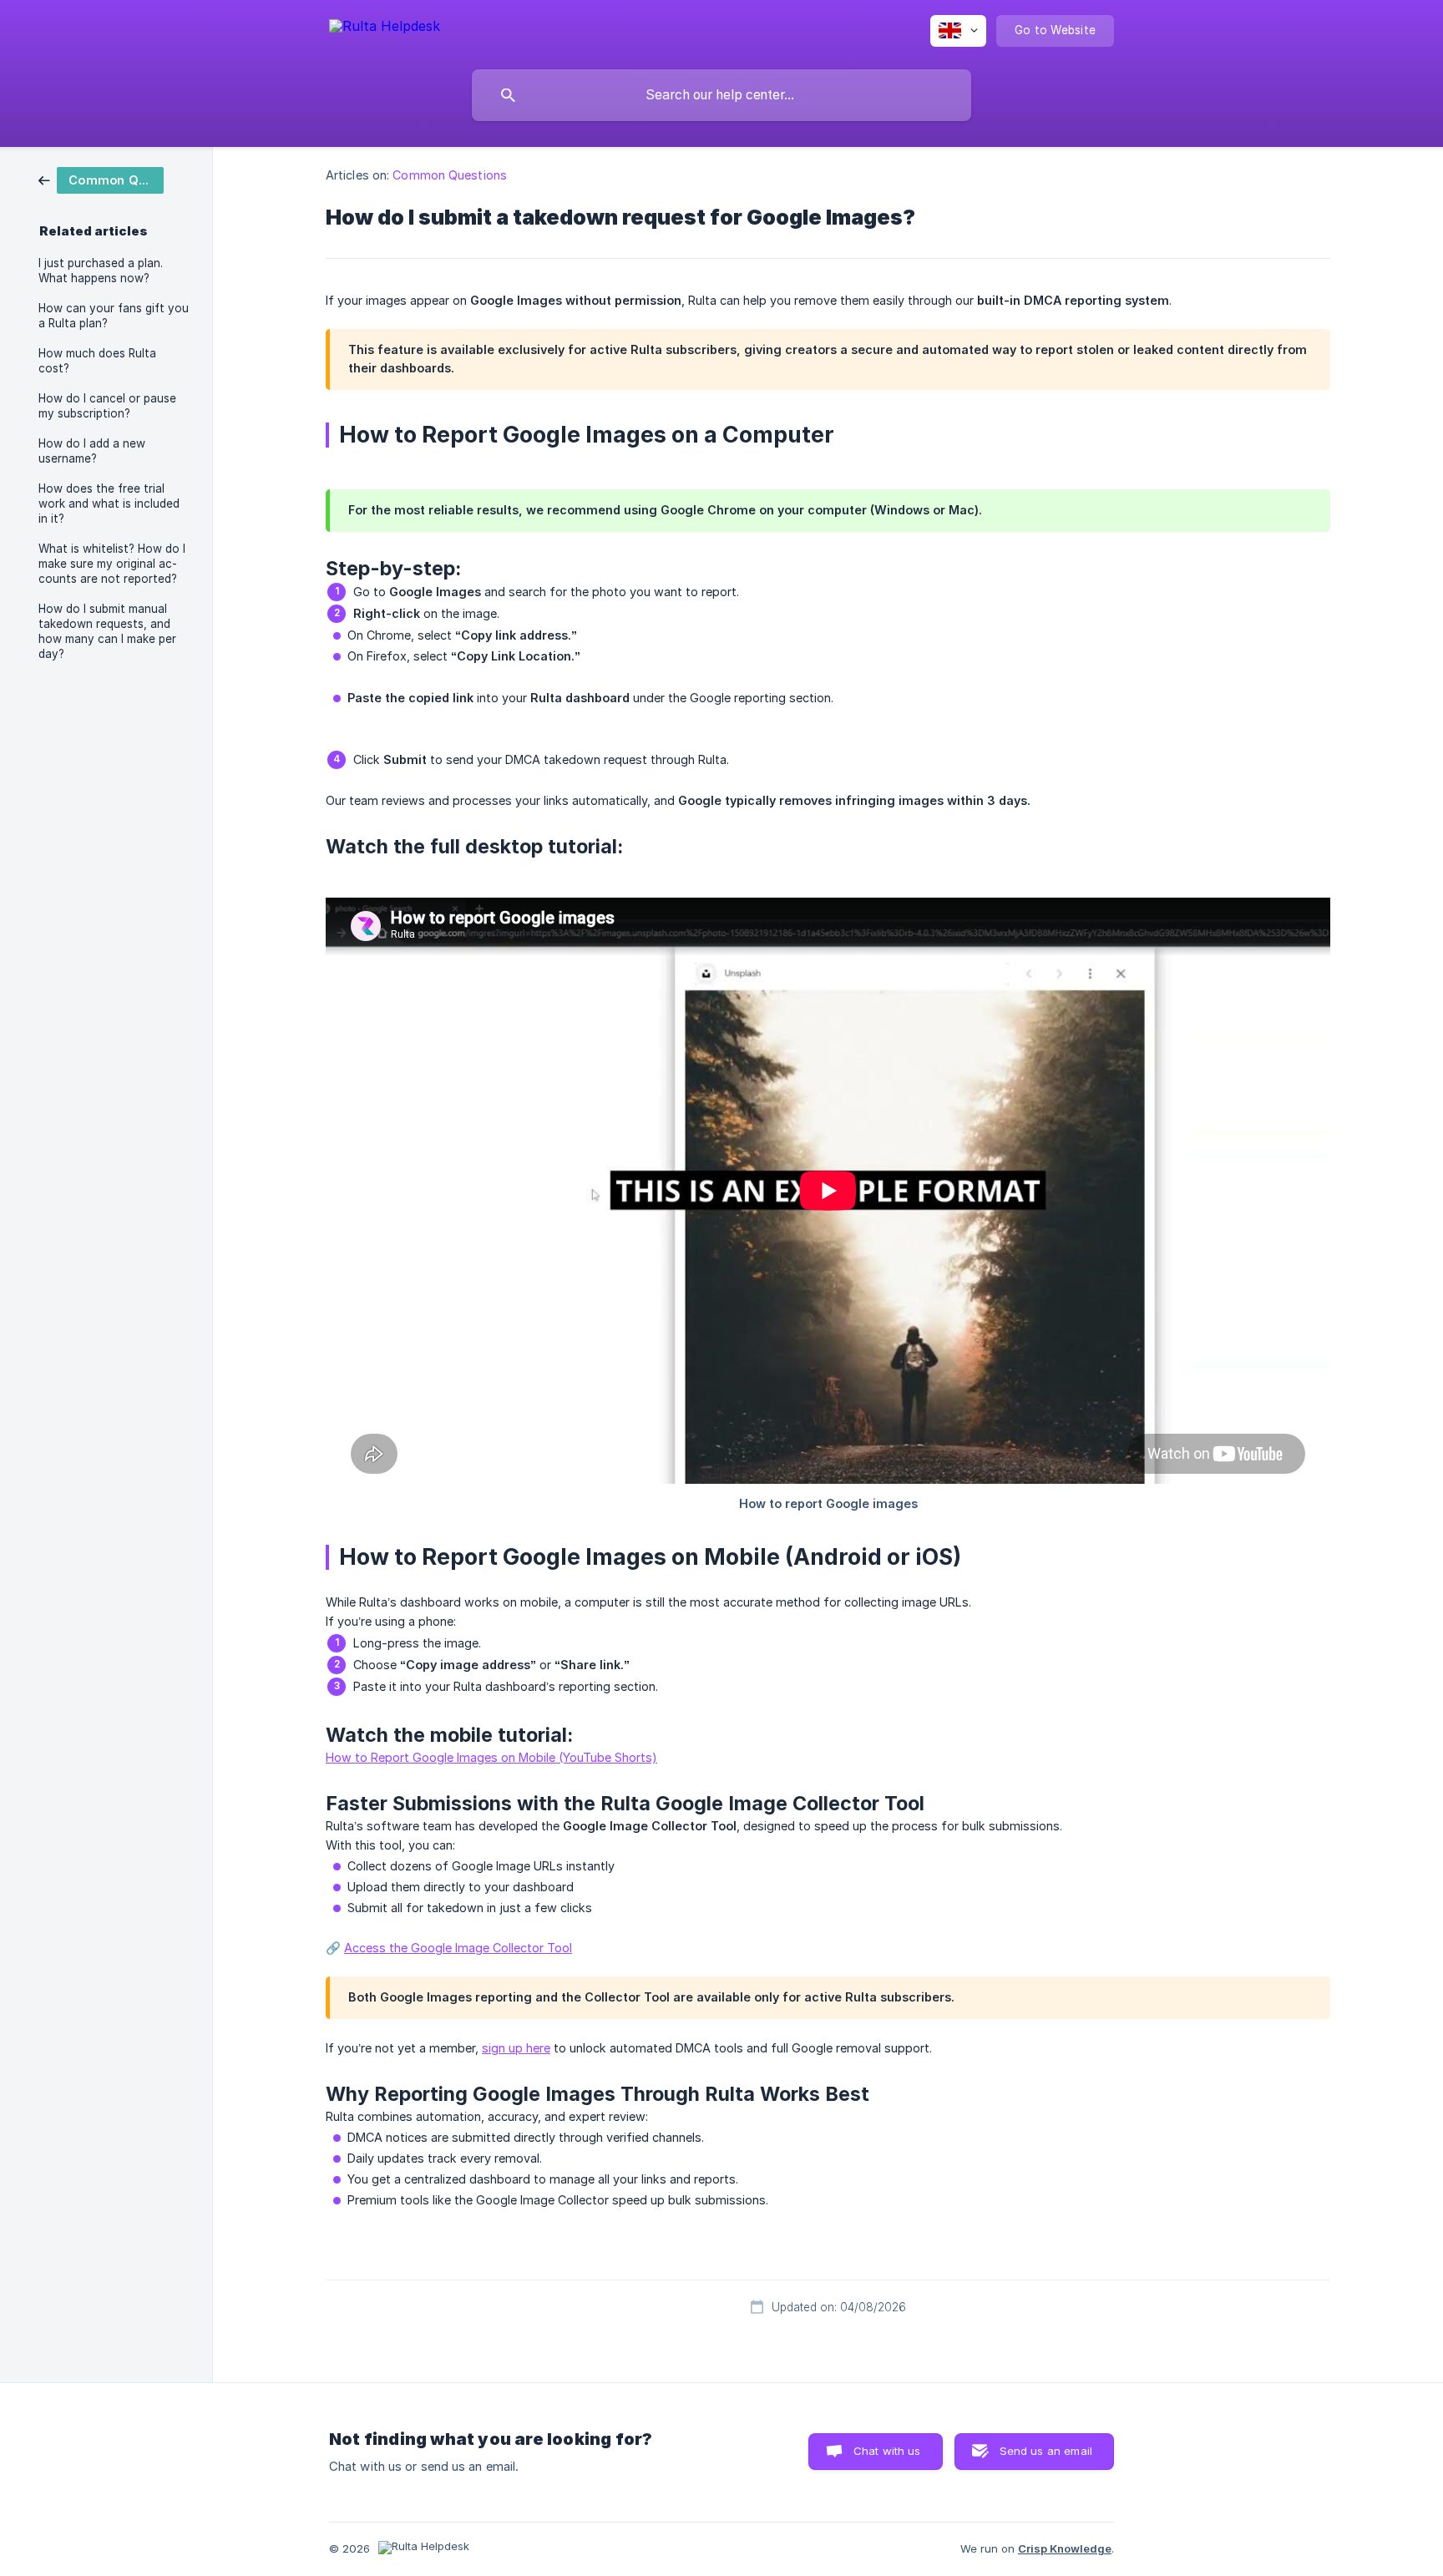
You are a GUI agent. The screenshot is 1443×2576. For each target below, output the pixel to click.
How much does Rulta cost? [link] (97, 361)
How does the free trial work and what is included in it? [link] (109, 504)
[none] (385, 29)
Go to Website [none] (1055, 30)
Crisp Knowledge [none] (1065, 2548)
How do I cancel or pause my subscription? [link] (107, 406)
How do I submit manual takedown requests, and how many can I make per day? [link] (107, 631)
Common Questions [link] (450, 175)
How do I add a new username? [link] (92, 451)
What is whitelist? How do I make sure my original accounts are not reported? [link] (112, 564)
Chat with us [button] (887, 2451)
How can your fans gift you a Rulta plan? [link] (114, 316)
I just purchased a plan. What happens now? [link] (101, 271)
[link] (101, 179)
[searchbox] (721, 95)
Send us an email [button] (1046, 2451)
